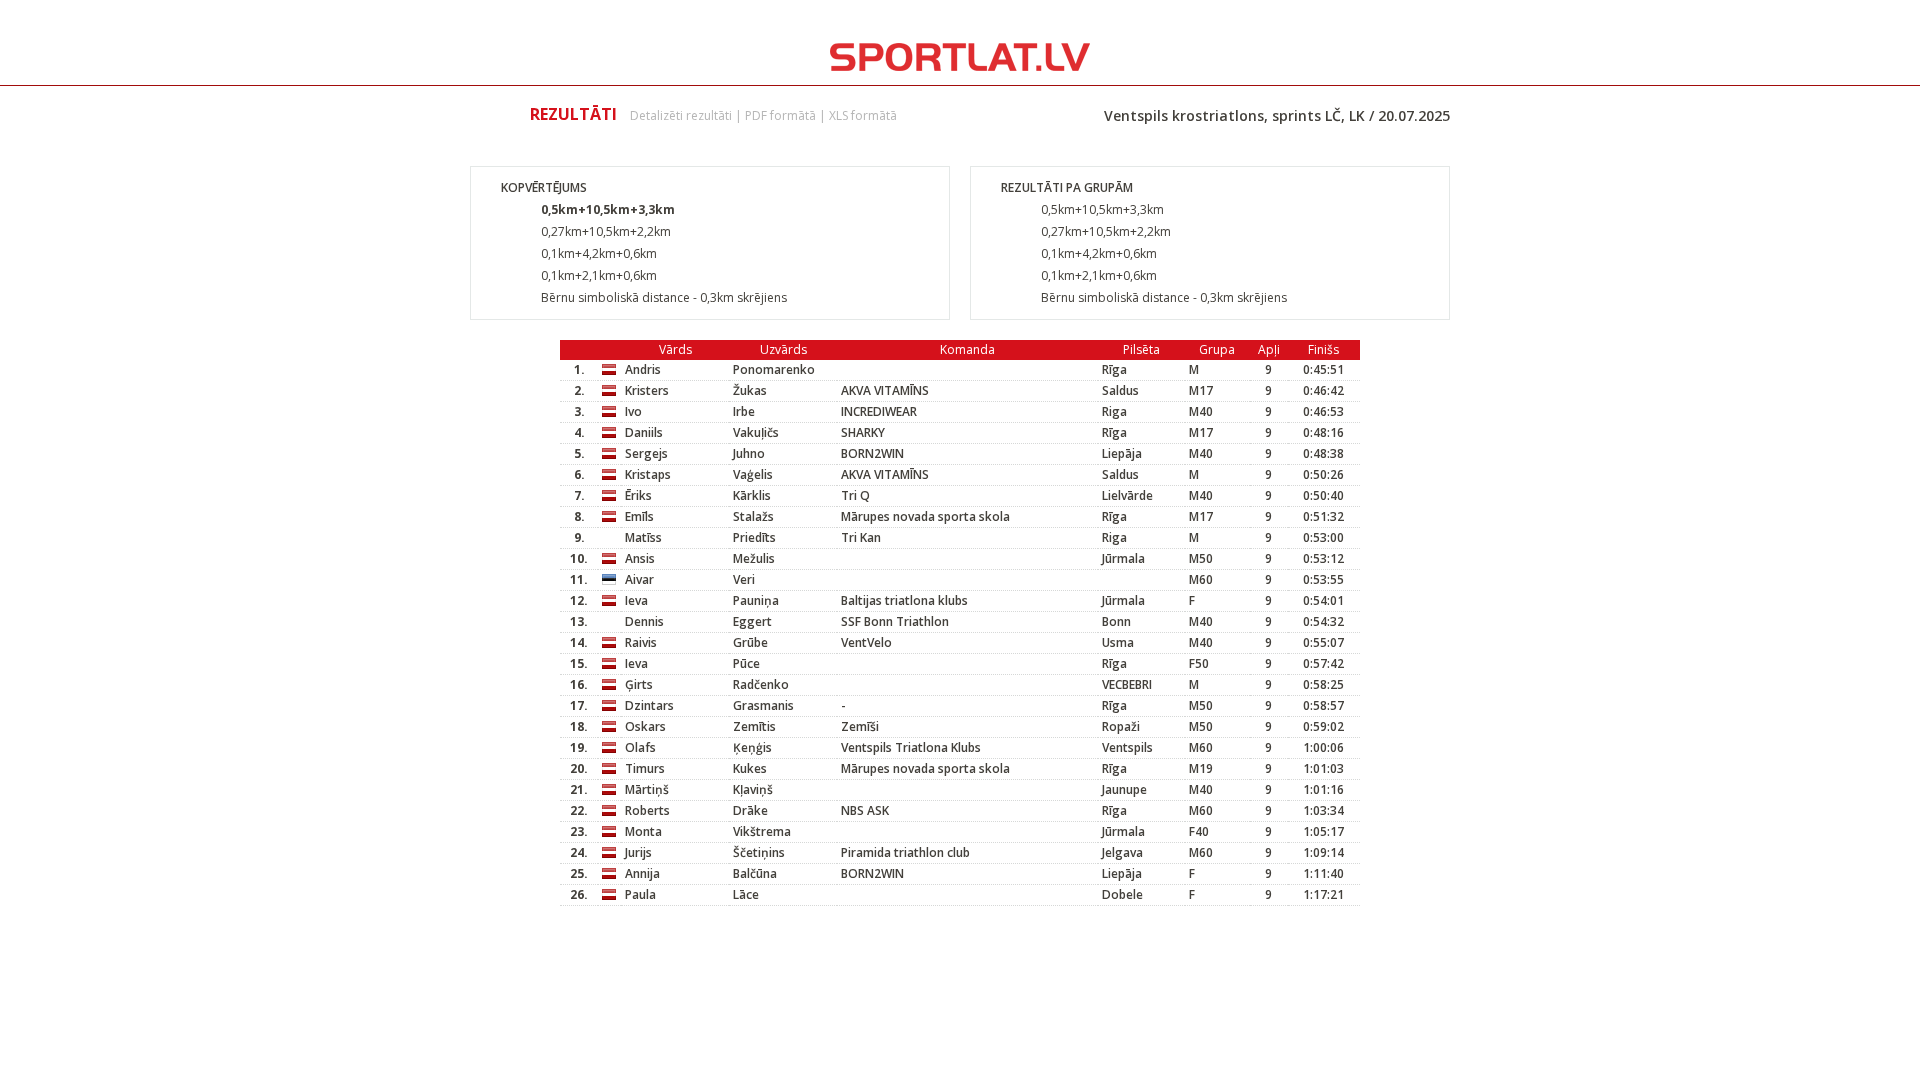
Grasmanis (763, 705)
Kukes (750, 768)
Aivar (639, 579)
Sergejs (646, 453)
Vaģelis (753, 474)
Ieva (636, 600)
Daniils (644, 432)
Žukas (750, 390)
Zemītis (754, 726)
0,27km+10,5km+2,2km (606, 231)
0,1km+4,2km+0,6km (599, 253)
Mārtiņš (647, 789)
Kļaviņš (753, 789)
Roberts (647, 810)
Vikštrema (762, 831)
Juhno (749, 453)
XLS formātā (863, 115)
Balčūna (755, 873)
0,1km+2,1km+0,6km (599, 275)
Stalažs (753, 516)
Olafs (640, 747)
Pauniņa (756, 600)
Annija (642, 873)
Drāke (750, 810)
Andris (643, 369)
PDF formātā (780, 115)
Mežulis (754, 558)
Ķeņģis (752, 747)
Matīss (643, 537)
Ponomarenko (774, 369)
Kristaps (648, 474)
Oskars (645, 726)
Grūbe (750, 642)
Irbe (744, 411)
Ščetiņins (759, 852)
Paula (640, 894)
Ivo (633, 411)
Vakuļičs (756, 432)
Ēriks (638, 495)
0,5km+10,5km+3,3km (608, 209)
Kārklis (752, 495)
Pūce (746, 663)
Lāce (746, 894)
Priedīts (754, 537)
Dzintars (649, 705)
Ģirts (639, 684)
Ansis (640, 558)
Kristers (647, 390)
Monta (643, 831)
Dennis (644, 621)
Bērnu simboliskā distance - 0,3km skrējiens (664, 297)
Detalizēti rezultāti (681, 115)
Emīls (639, 516)
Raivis (641, 642)
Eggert (752, 621)
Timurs (645, 768)
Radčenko (761, 684)
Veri (744, 579)
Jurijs (638, 852)
